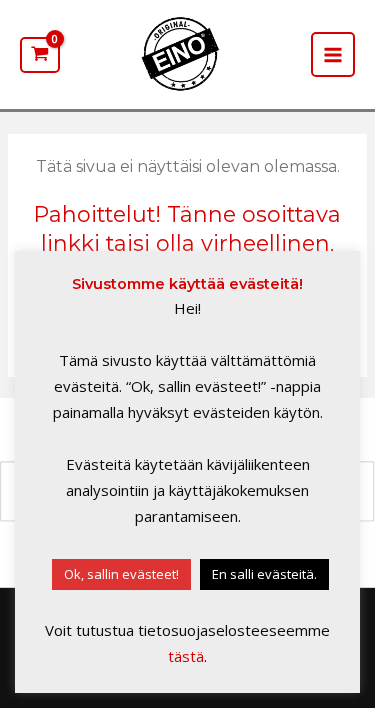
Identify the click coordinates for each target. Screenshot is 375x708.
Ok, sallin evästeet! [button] (121, 574)
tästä (186, 656)
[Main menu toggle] (333, 54)
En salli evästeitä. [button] (264, 574)
